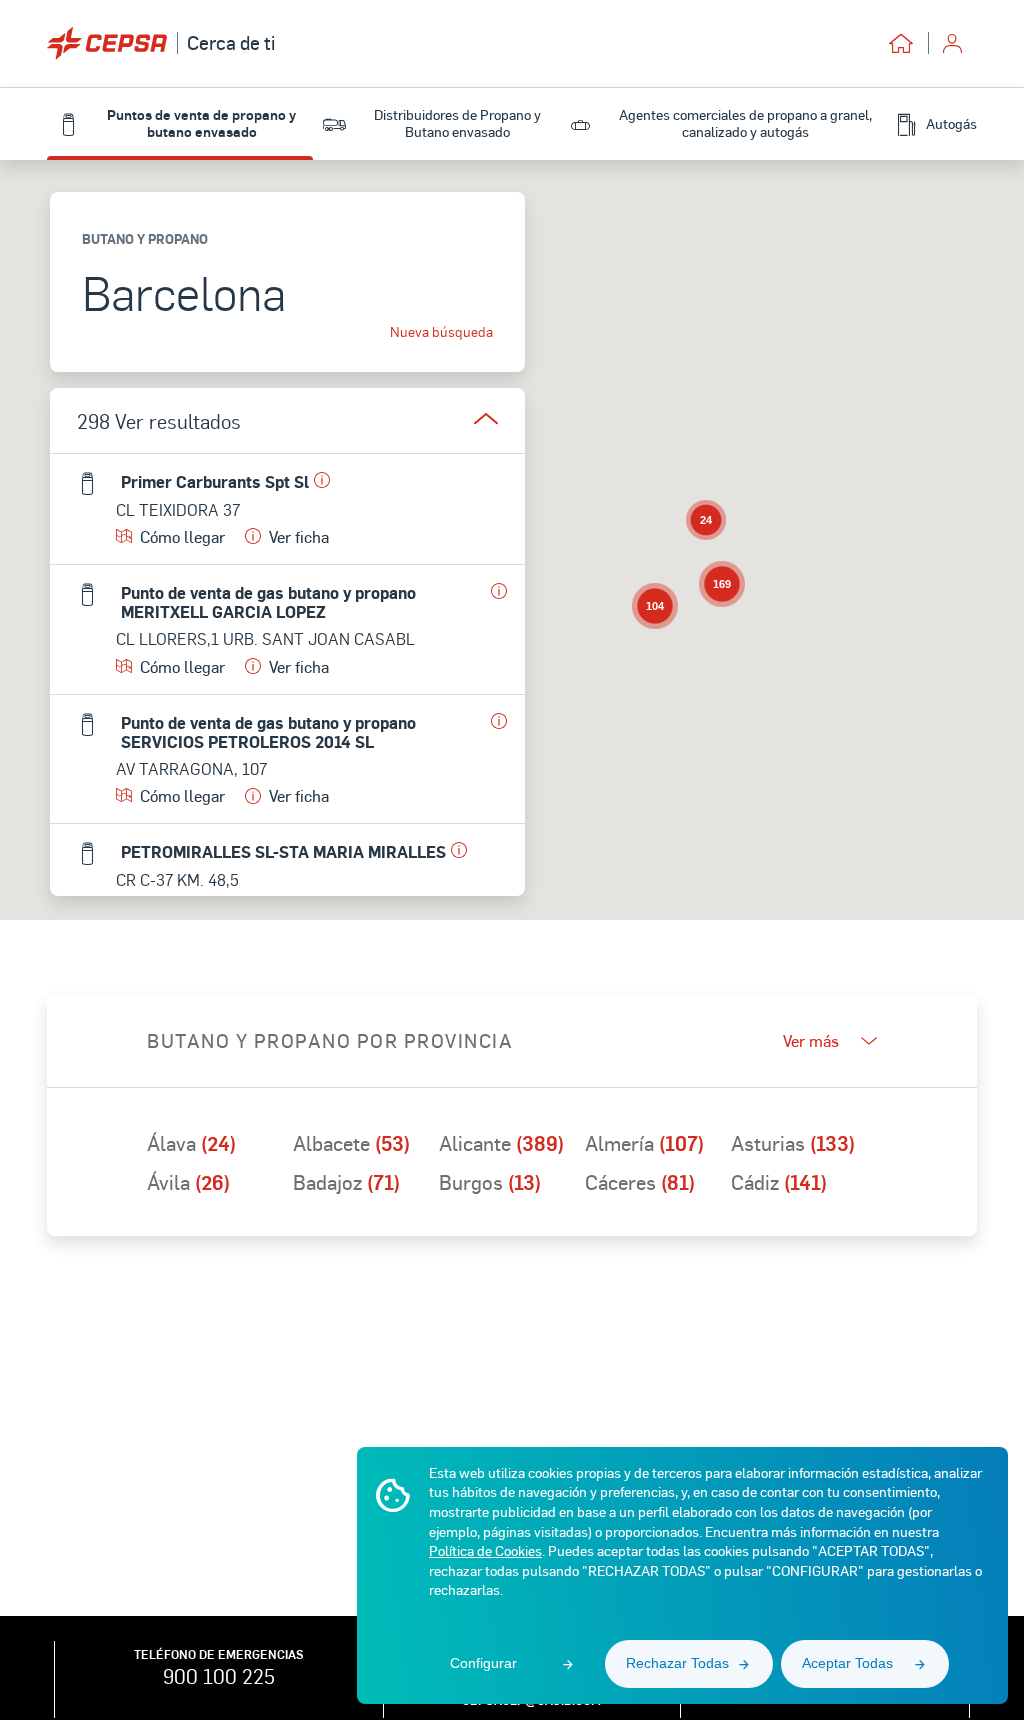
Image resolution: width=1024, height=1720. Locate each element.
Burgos (490, 1182)
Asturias (793, 1143)
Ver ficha (299, 536)
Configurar (483, 1663)
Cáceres (640, 1182)
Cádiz (779, 1182)
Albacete (351, 1143)
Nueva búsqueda (441, 332)
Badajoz (346, 1182)
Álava (191, 1143)
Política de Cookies (485, 1550)
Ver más (811, 1041)
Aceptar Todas (847, 1663)
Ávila (188, 1182)
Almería (644, 1143)
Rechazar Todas (677, 1663)
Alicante (501, 1143)
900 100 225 (219, 1676)
